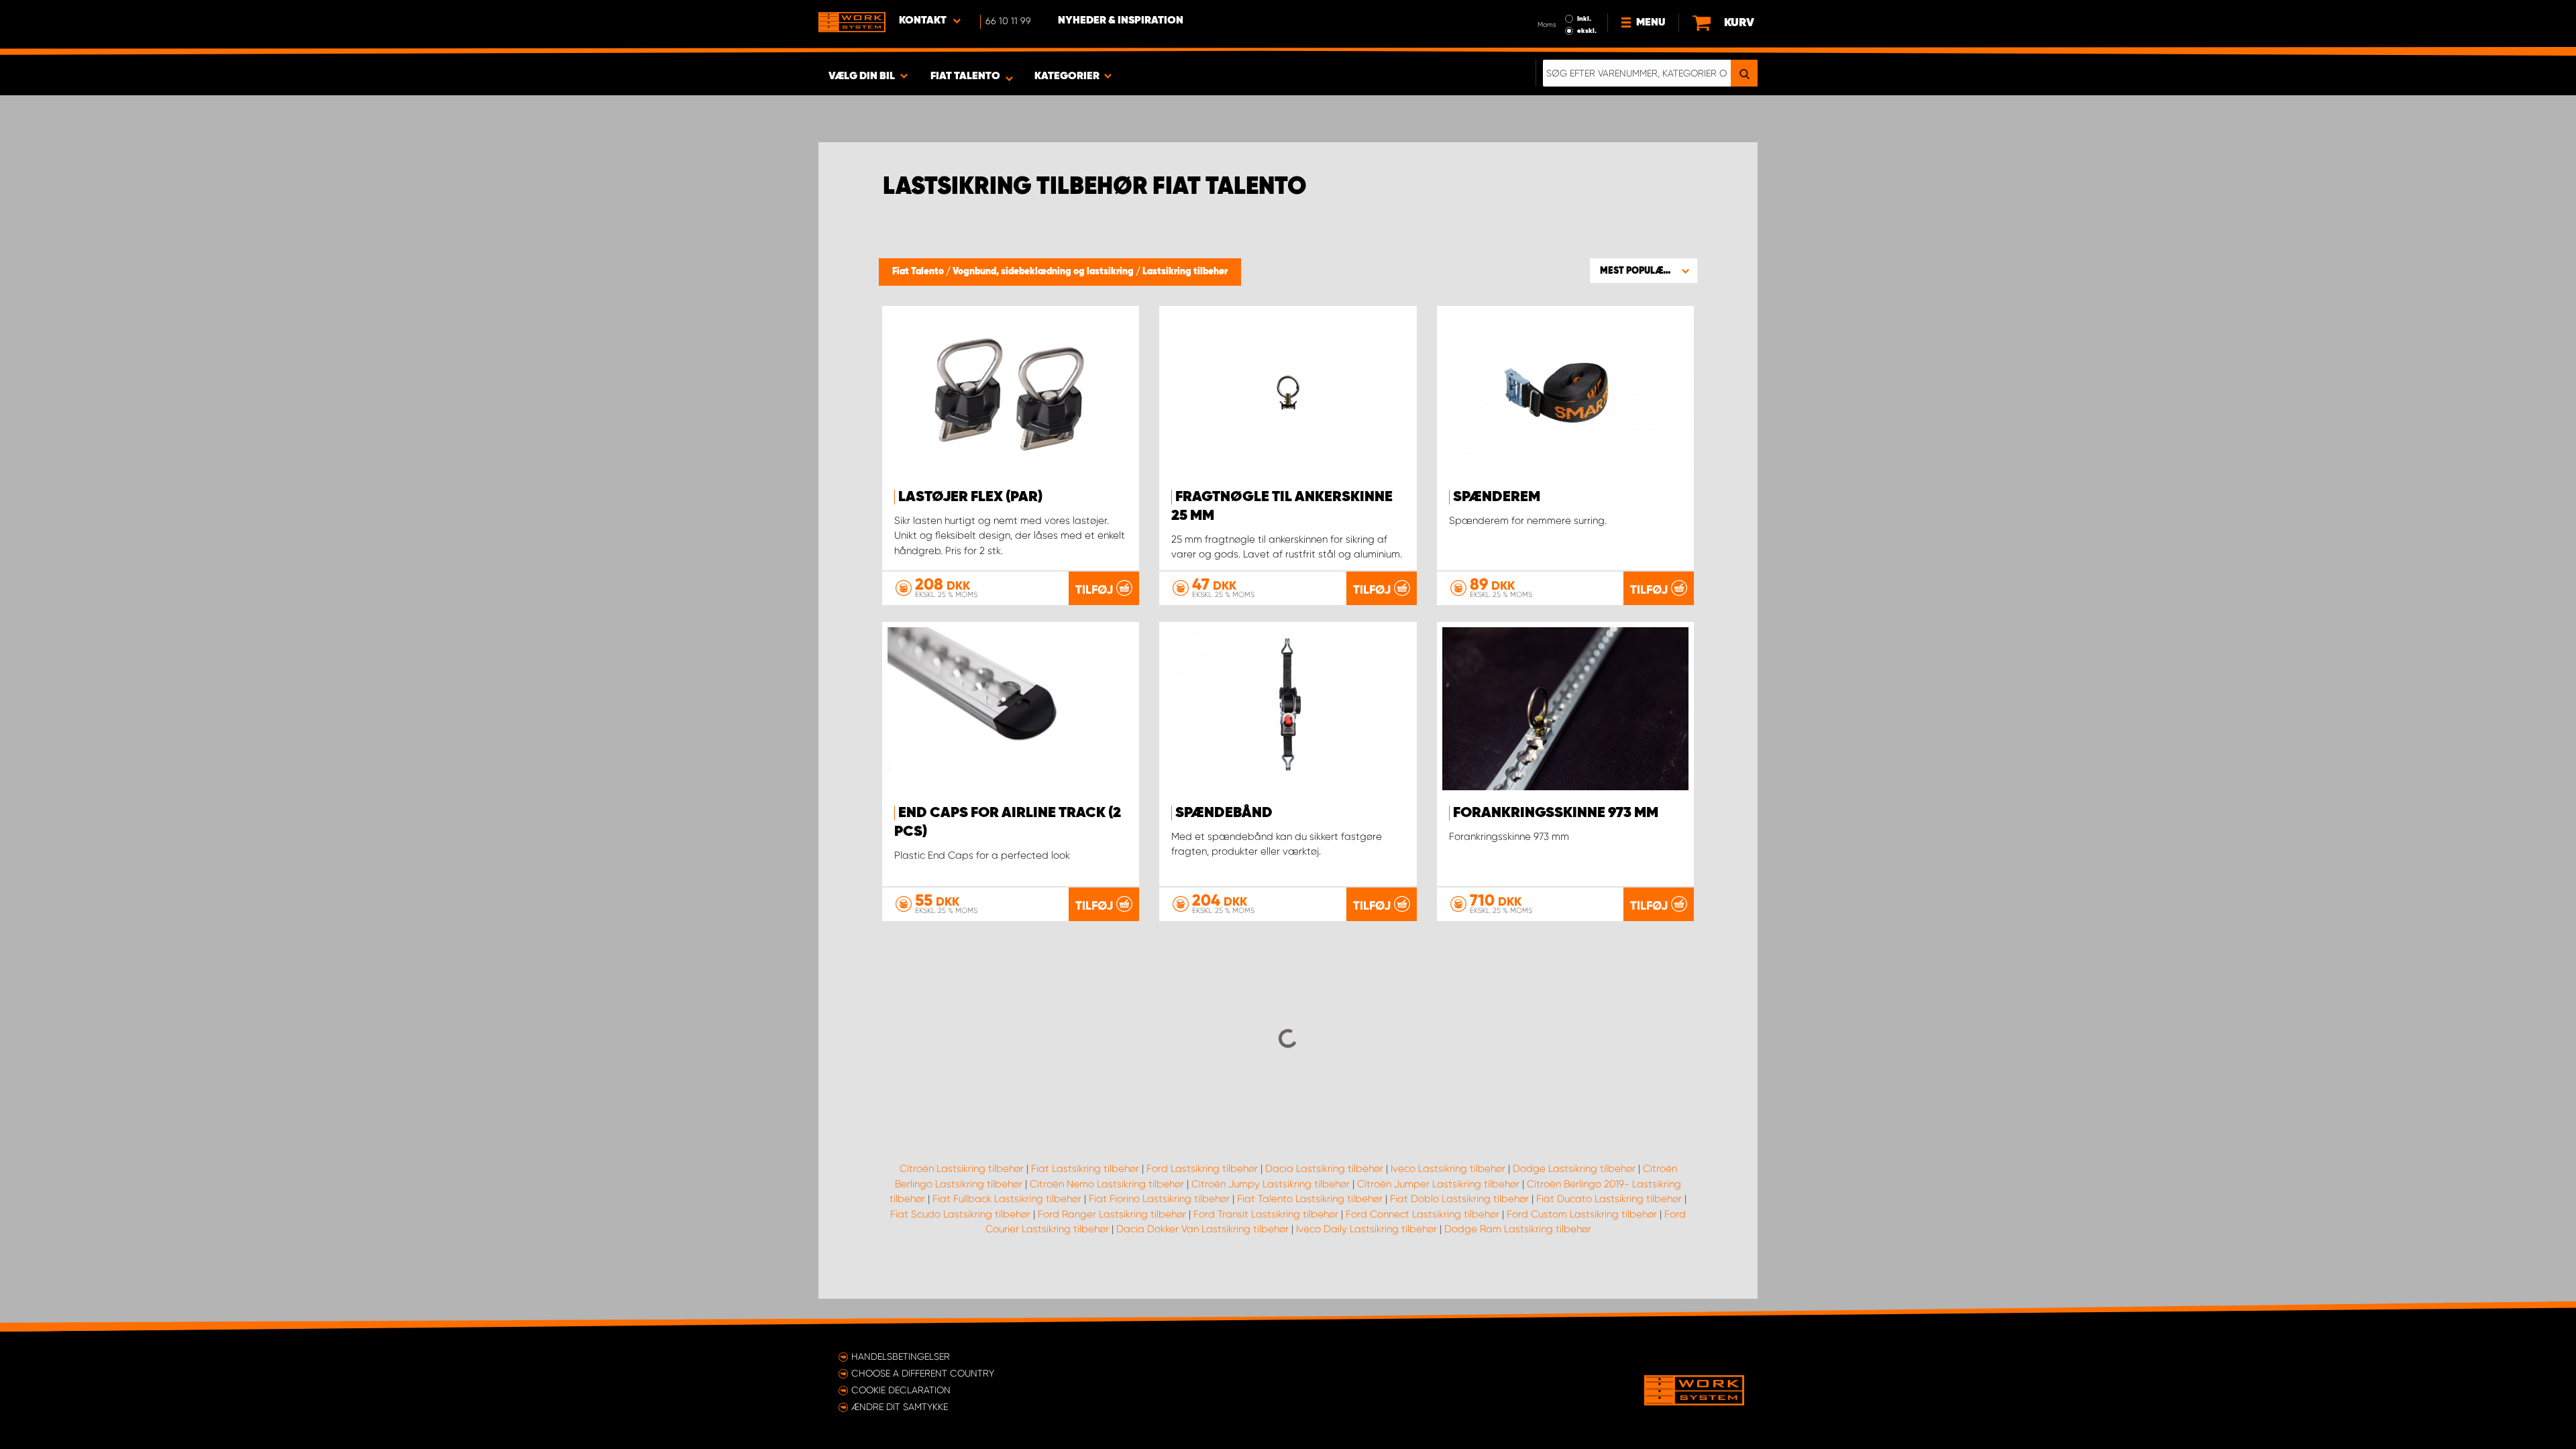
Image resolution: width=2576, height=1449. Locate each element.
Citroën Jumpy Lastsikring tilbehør (1271, 1184)
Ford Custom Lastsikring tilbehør (1582, 1214)
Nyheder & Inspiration (1121, 21)
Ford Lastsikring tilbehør (1202, 1169)
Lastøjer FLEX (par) (970, 497)
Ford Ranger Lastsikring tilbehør (1112, 1214)
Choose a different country (923, 1373)
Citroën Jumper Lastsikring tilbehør (1438, 1184)
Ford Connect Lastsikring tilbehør (1423, 1214)
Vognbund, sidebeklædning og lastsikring (1044, 272)
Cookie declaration (901, 1390)
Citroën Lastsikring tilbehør (962, 1169)
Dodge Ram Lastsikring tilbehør (1518, 1229)
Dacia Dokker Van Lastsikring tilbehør (1202, 1229)
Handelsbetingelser (901, 1356)
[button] (1644, 270)
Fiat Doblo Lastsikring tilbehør (1459, 1199)
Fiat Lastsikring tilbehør (1085, 1169)
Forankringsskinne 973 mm (1556, 813)
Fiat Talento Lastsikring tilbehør (1310, 1199)
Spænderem (1497, 497)
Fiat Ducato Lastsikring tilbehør (1609, 1199)
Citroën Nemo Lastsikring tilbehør (1107, 1184)
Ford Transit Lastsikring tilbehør (1266, 1214)
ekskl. (1587, 31)
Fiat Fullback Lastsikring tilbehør (1007, 1199)
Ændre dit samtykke (900, 1407)
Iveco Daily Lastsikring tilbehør (1366, 1229)
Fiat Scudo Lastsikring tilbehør (960, 1214)
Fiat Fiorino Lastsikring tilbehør (1159, 1199)
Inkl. (1584, 19)
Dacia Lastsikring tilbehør (1324, 1169)
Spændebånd (1224, 813)
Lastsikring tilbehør (1185, 272)
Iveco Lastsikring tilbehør (1448, 1169)
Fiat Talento (919, 272)
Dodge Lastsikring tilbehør (1574, 1169)
